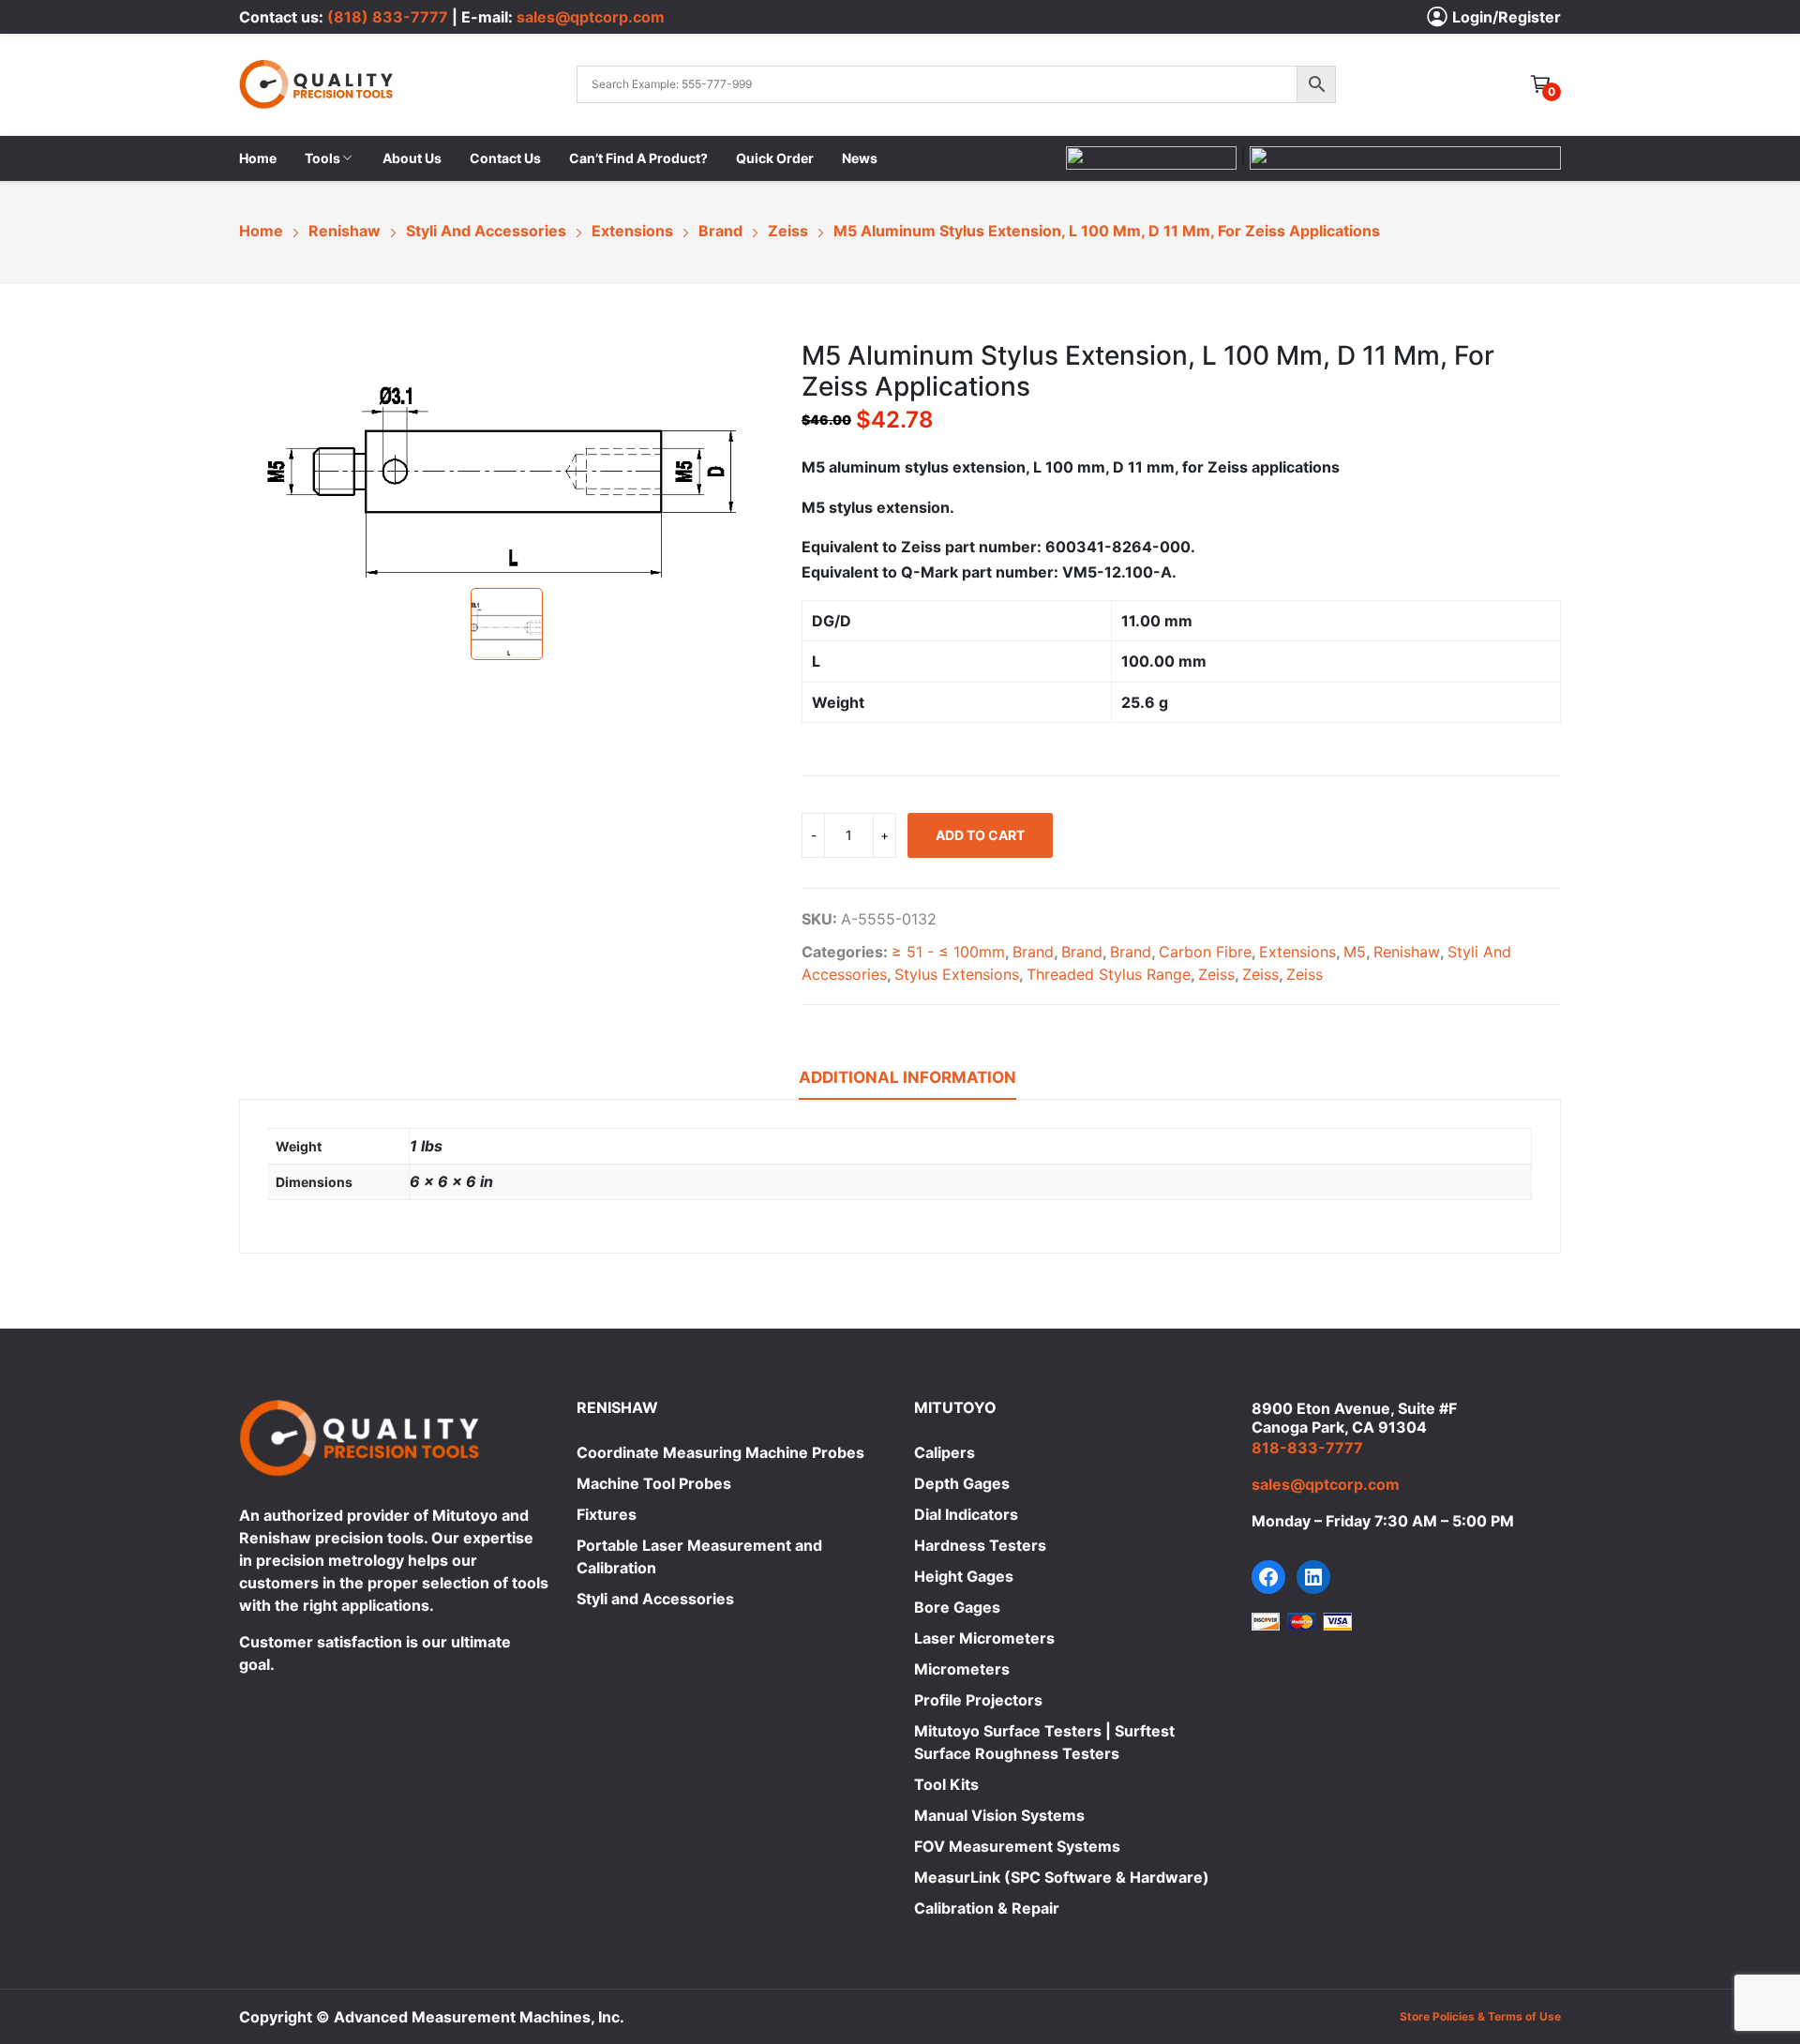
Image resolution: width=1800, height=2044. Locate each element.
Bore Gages (957, 1607)
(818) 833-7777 (388, 17)
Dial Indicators (966, 1514)
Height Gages (964, 1576)
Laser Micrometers (984, 1638)
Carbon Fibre (1205, 952)
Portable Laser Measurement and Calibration (699, 1556)
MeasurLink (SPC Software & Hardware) (1062, 1877)
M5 (1355, 952)
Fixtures (607, 1514)
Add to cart (980, 835)
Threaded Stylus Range (1109, 974)
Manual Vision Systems (999, 1815)
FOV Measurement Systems (1017, 1846)
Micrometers (962, 1669)
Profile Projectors (978, 1700)
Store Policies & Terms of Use (1480, 2016)
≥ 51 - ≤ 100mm (948, 952)
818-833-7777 (1307, 1448)
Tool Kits (946, 1784)
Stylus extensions (957, 974)
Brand (1033, 952)
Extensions (1297, 952)
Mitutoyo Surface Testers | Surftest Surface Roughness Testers (1044, 1742)
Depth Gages (962, 1483)
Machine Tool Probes (654, 1483)
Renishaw (1407, 952)
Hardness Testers (980, 1545)
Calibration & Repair (987, 1908)
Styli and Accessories (655, 1599)
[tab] (907, 1080)
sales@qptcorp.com (591, 17)
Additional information (907, 1077)
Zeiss (1216, 974)
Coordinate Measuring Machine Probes (720, 1452)
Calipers (945, 1452)
